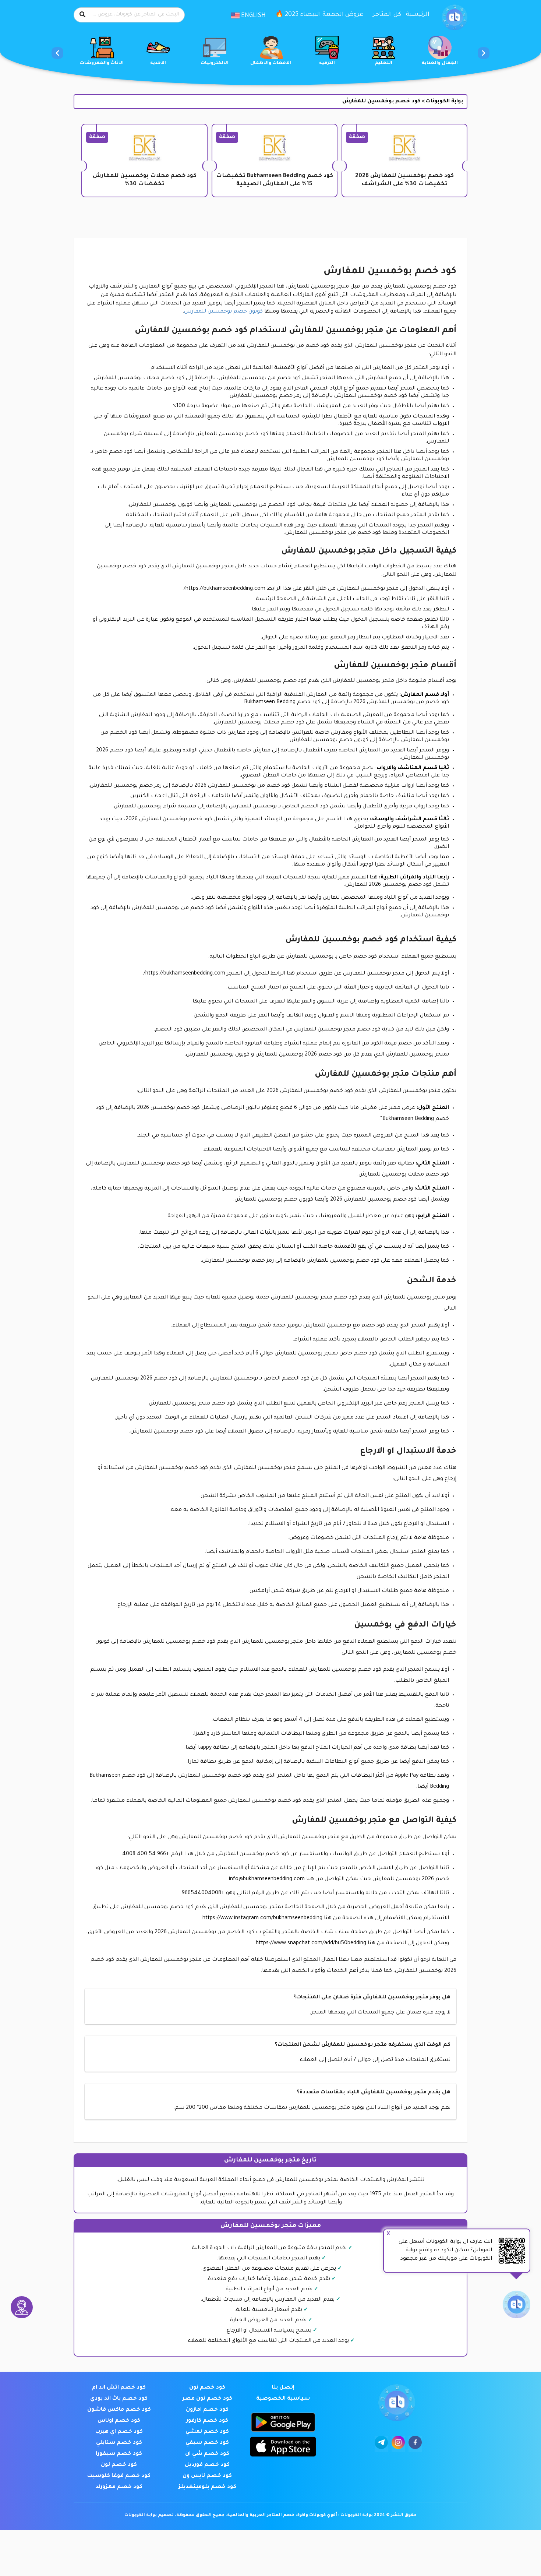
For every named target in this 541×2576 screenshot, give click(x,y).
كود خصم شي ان (207, 2454)
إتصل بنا (283, 2388)
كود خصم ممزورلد (119, 2487)
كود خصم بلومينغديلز (207, 2487)
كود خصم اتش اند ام (119, 2388)
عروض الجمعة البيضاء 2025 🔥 (319, 15)
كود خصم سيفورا (119, 2454)
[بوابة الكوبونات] (455, 18)
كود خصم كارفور (207, 2421)
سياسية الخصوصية (283, 2399)
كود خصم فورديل (207, 2465)
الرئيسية (418, 15)
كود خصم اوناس (119, 2421)
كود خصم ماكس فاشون (119, 2410)
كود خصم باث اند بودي (119, 2399)
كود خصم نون (207, 2388)
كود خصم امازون (207, 2410)
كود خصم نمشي (207, 2432)
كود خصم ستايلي (119, 2443)
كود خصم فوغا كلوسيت (119, 2476)
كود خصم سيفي (207, 2443)
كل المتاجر (387, 15)
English (253, 16)
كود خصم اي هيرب (119, 2432)
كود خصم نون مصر (207, 2399)
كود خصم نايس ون (207, 2476)
